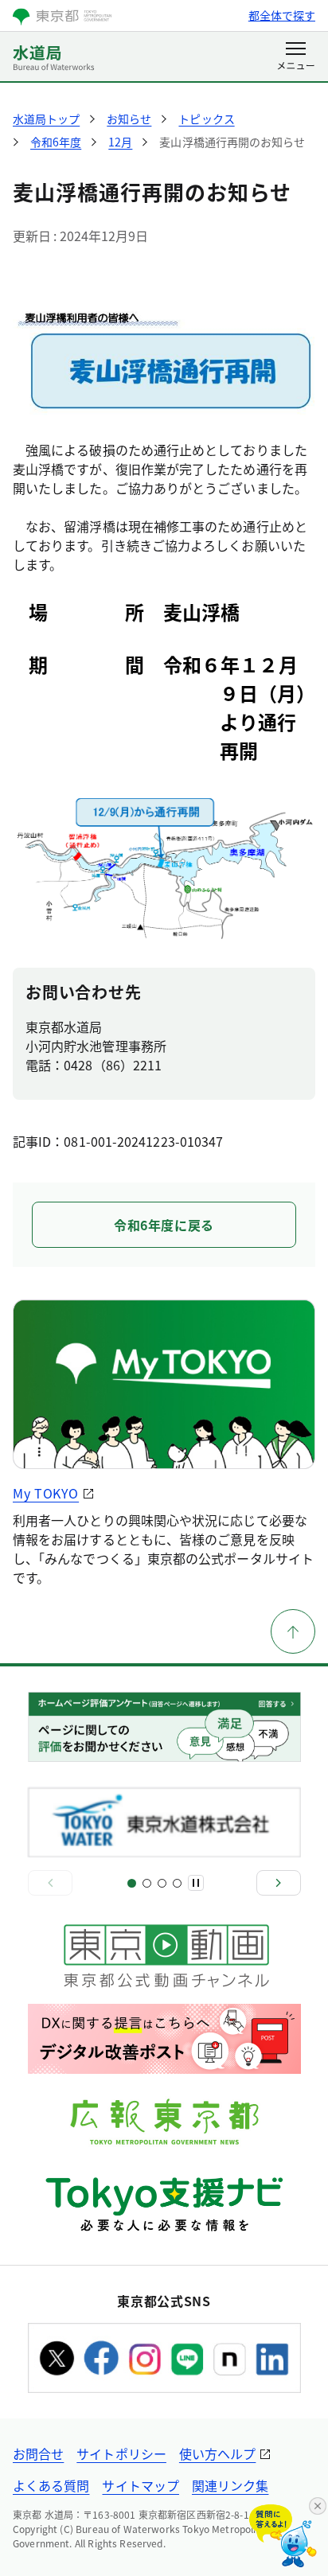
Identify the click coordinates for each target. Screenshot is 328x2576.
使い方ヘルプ (217, 2453)
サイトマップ (140, 2485)
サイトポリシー (121, 2453)
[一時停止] (196, 1883)
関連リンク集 (230, 2485)
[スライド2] (147, 1883)
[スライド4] (177, 1883)
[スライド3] (162, 1883)
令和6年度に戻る (164, 1225)
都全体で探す (282, 15)
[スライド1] (132, 1883)
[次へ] (279, 1883)
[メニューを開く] (296, 57)
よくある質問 (51, 2485)
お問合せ (38, 2453)
